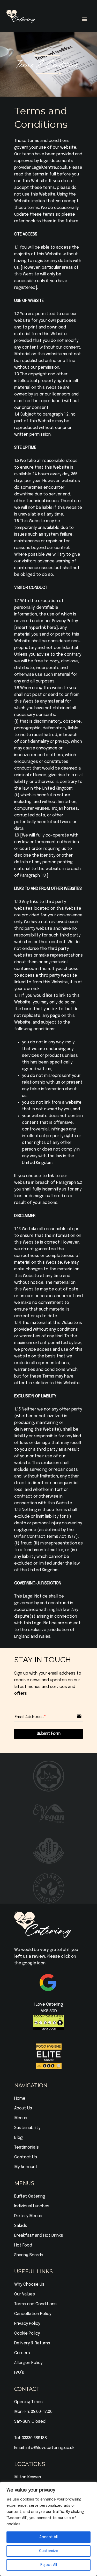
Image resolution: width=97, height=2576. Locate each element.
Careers (22, 2353)
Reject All (49, 2565)
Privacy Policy (27, 2324)
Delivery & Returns (32, 2343)
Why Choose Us (29, 2284)
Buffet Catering (30, 2196)
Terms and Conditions (35, 2304)
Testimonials (27, 2147)
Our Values (25, 2294)
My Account (26, 2167)
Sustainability (27, 2128)
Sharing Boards (29, 2255)
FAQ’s (19, 2373)
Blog (18, 2138)
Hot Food (23, 2245)
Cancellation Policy (33, 2314)
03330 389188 (34, 2438)
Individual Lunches (32, 2206)
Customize (49, 2551)
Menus (21, 2118)
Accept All (48, 2537)
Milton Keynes (28, 2477)
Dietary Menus (28, 2216)
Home (20, 2098)
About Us (23, 2108)
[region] (48, 2529)
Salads (21, 2226)
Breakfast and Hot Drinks (39, 2236)
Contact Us (26, 2157)
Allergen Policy (28, 2363)
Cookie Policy (27, 2333)
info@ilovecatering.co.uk (50, 2448)
